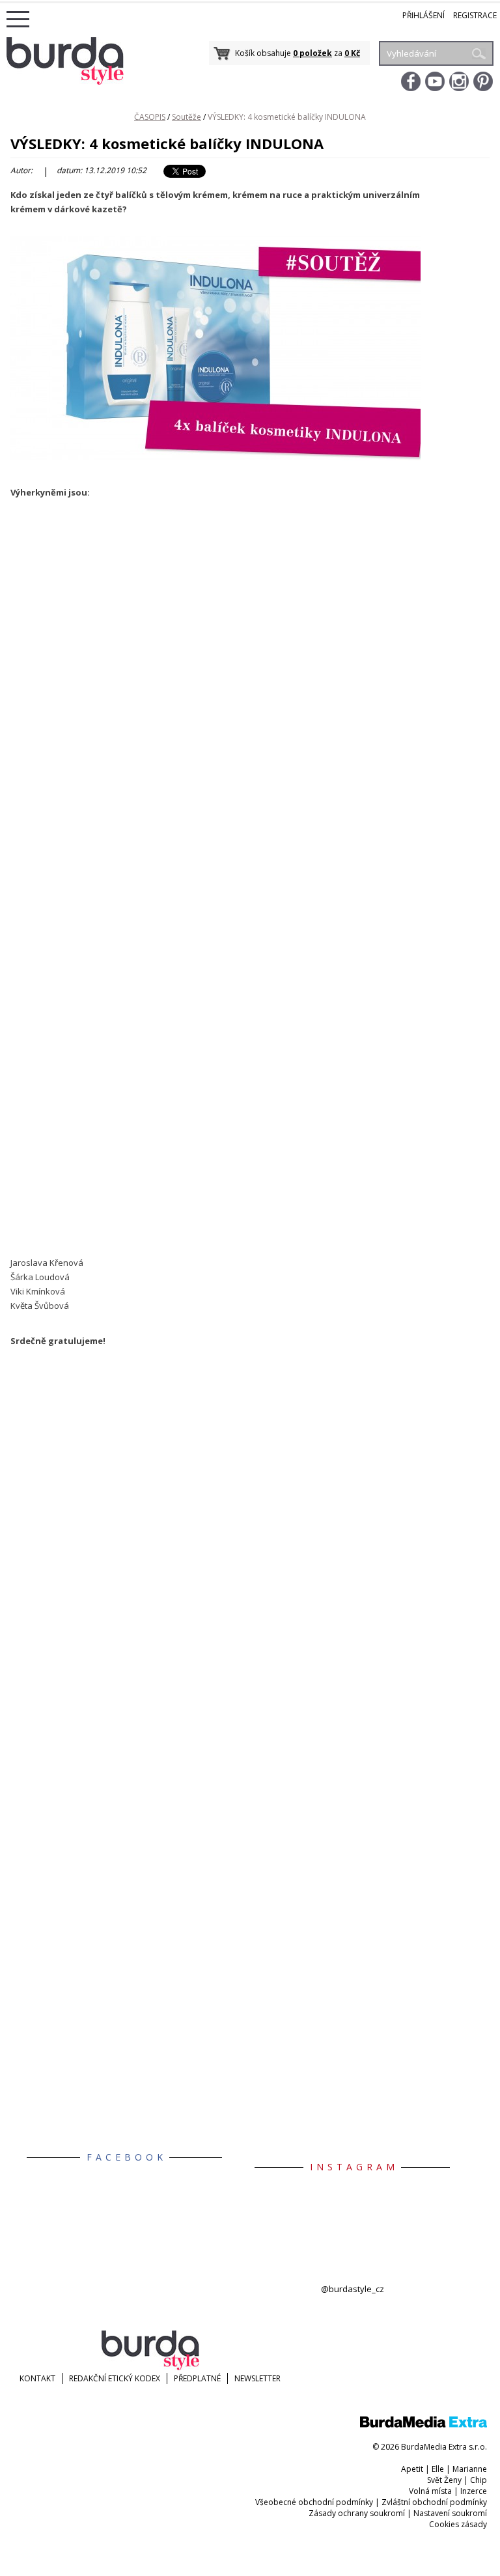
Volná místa (430, 2491)
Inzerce (474, 2491)
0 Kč (352, 53)
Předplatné (197, 2378)
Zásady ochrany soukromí (357, 2513)
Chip (479, 2480)
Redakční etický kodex (115, 2378)
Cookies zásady (458, 2524)
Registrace (475, 15)
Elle (438, 2469)
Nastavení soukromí (450, 2513)
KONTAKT (37, 2378)
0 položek (312, 53)
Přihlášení (424, 15)
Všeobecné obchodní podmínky (314, 2502)
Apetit (412, 2469)
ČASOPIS (150, 117)
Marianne (470, 2469)
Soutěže (187, 117)
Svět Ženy (444, 2480)
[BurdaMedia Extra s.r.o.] (424, 2425)
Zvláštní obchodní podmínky (434, 2502)
